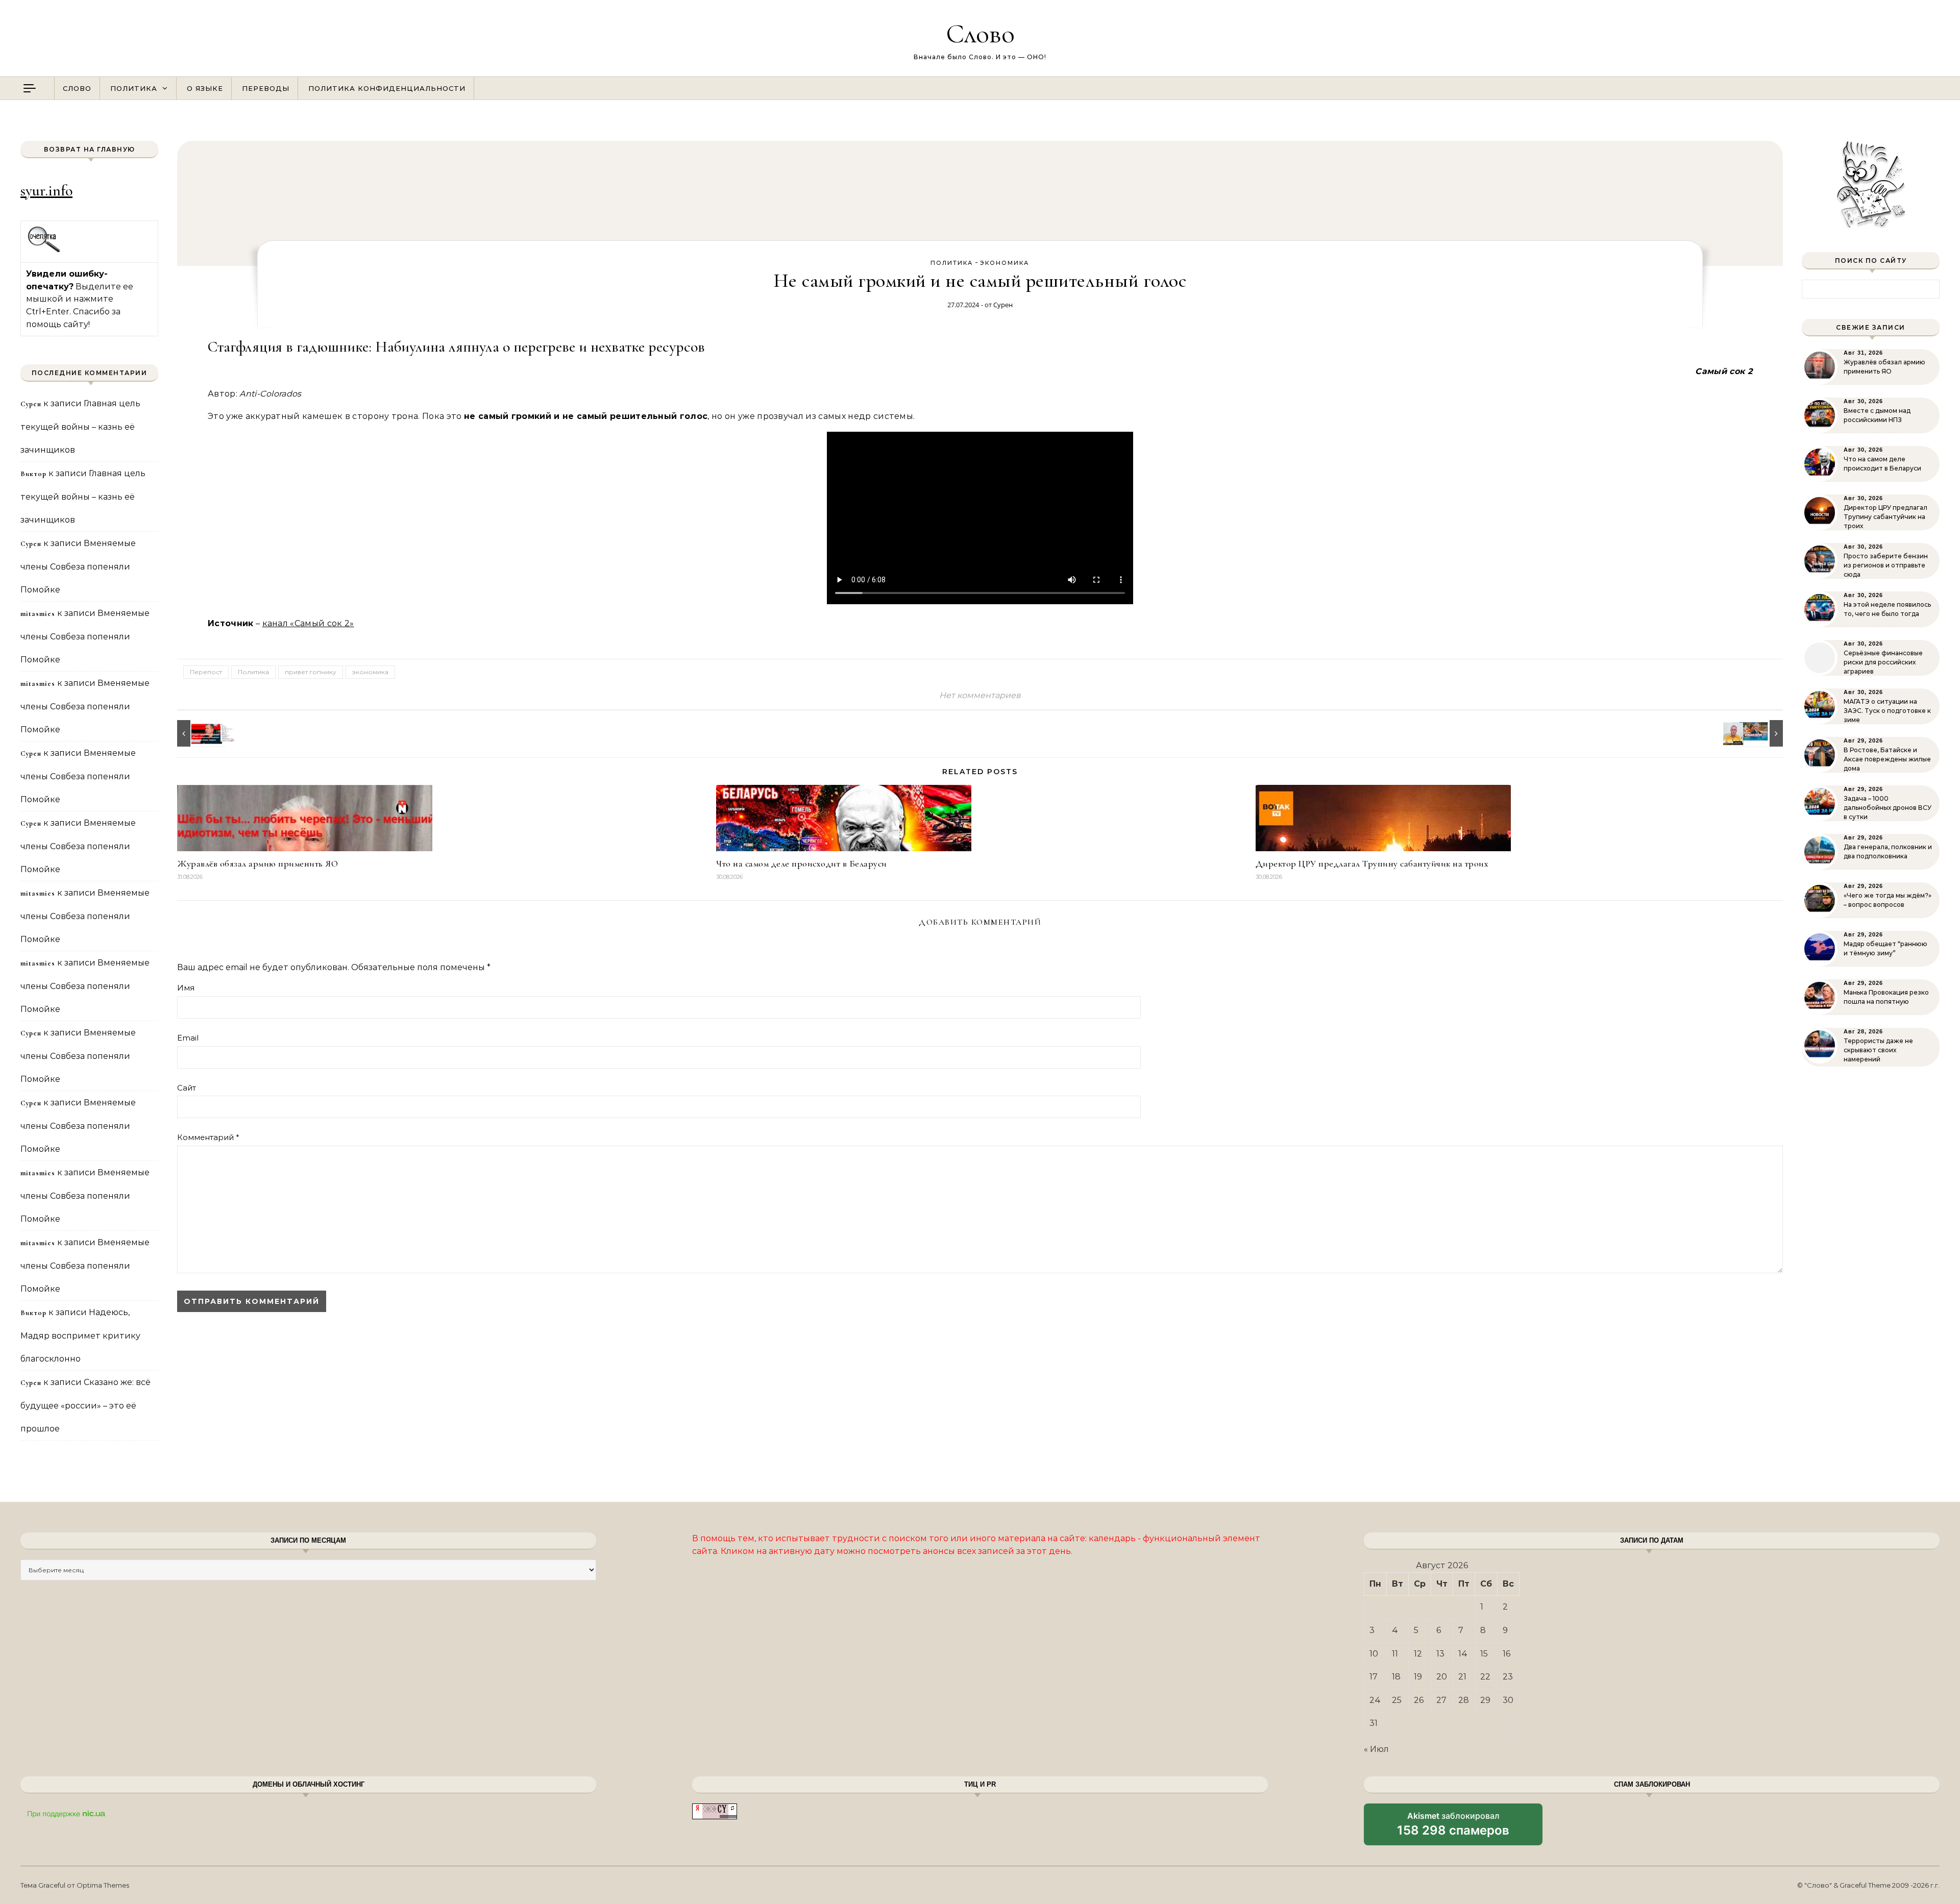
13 (1440, 1654)
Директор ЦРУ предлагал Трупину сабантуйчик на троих (1372, 863)
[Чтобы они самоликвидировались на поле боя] (200, 733)
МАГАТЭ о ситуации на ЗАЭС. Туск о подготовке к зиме (1887, 711)
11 (1395, 1654)
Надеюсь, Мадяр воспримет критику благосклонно (80, 1336)
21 (1462, 1677)
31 (1374, 1723)
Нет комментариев (980, 695)
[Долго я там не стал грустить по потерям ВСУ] (1760, 733)
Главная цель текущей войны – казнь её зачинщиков (80, 427)
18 (1396, 1677)
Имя (186, 988)
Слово (980, 33)
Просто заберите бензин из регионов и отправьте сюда (1886, 565)
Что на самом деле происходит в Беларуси (802, 863)
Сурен (1003, 305)
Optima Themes (103, 1885)
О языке (205, 88)
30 (1508, 1700)
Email (188, 1038)
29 (1485, 1700)
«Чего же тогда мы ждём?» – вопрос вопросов (1888, 900)
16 (1506, 1654)
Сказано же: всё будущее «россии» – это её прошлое (85, 1405)
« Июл (1376, 1749)
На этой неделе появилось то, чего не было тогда (1887, 609)
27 (1441, 1700)
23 (1508, 1677)
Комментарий (208, 1137)
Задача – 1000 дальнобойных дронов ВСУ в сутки (1888, 808)
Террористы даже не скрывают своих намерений (1878, 1050)
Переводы (266, 88)
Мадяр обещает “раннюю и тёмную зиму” (1885, 948)
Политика (134, 88)
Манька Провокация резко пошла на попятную (1886, 997)
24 (1375, 1700)
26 (1419, 1700)
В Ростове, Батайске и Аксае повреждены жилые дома (1887, 759)
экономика (1004, 263)
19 (1418, 1677)
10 (1374, 1654)
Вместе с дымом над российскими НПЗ (1877, 415)
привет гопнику (311, 672)
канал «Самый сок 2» (308, 623)
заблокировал (1453, 1828)
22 (1485, 1677)
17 (1374, 1677)
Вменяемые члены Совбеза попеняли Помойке (78, 566)
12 (1418, 1654)
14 (1463, 1654)
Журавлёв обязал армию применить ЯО (258, 863)
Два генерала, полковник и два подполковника (1888, 851)
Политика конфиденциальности (387, 88)
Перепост (206, 672)
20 (1442, 1677)
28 (1464, 1700)
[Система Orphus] (44, 251)
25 (1397, 1700)
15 (1484, 1654)
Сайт (187, 1088)
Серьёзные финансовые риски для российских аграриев (1883, 662)
